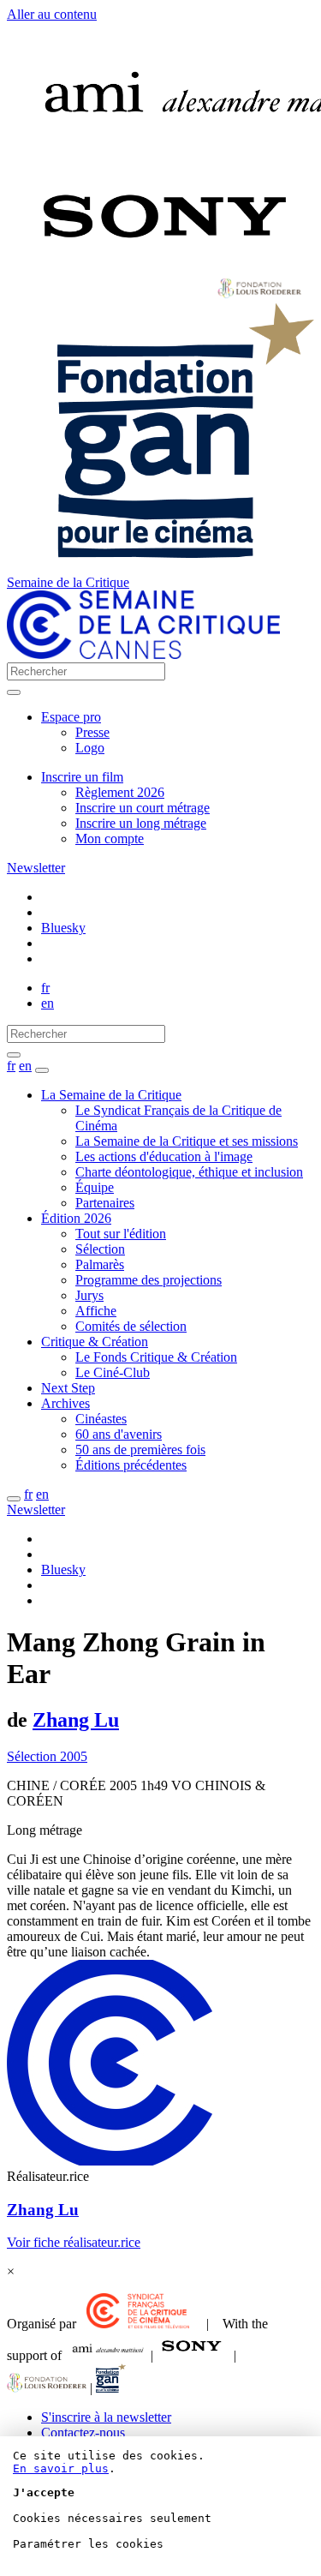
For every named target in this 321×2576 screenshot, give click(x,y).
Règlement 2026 (120, 792)
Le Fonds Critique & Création (156, 1357)
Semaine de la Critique (68, 582)
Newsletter (36, 868)
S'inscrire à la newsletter (106, 2417)
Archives (65, 1403)
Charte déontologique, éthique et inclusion (189, 1172)
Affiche (96, 1311)
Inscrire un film (82, 777)
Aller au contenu (52, 14)
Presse (92, 732)
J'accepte (44, 2492)
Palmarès (100, 1264)
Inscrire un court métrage (143, 808)
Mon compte (110, 839)
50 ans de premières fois (140, 1450)
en (48, 1003)
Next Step (68, 1388)
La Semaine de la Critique (111, 1095)
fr (45, 988)
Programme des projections (149, 1280)
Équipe (95, 1187)
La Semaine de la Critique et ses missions (187, 1141)
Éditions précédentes (131, 1465)
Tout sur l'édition (121, 1234)
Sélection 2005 (47, 1756)
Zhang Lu (76, 1720)
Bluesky (63, 928)
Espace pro (71, 717)
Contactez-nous (83, 2432)
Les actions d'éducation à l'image (164, 1156)
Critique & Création (95, 1342)
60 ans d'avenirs (119, 1434)
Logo (90, 748)
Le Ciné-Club (113, 1372)
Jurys (89, 1295)
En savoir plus (61, 2468)
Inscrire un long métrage (141, 823)
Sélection (100, 1249)
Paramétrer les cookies (88, 2544)
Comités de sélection (131, 1326)
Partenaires (105, 1203)
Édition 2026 (76, 1218)
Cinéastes (101, 1419)
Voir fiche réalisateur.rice (74, 2242)
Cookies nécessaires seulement (112, 2518)
